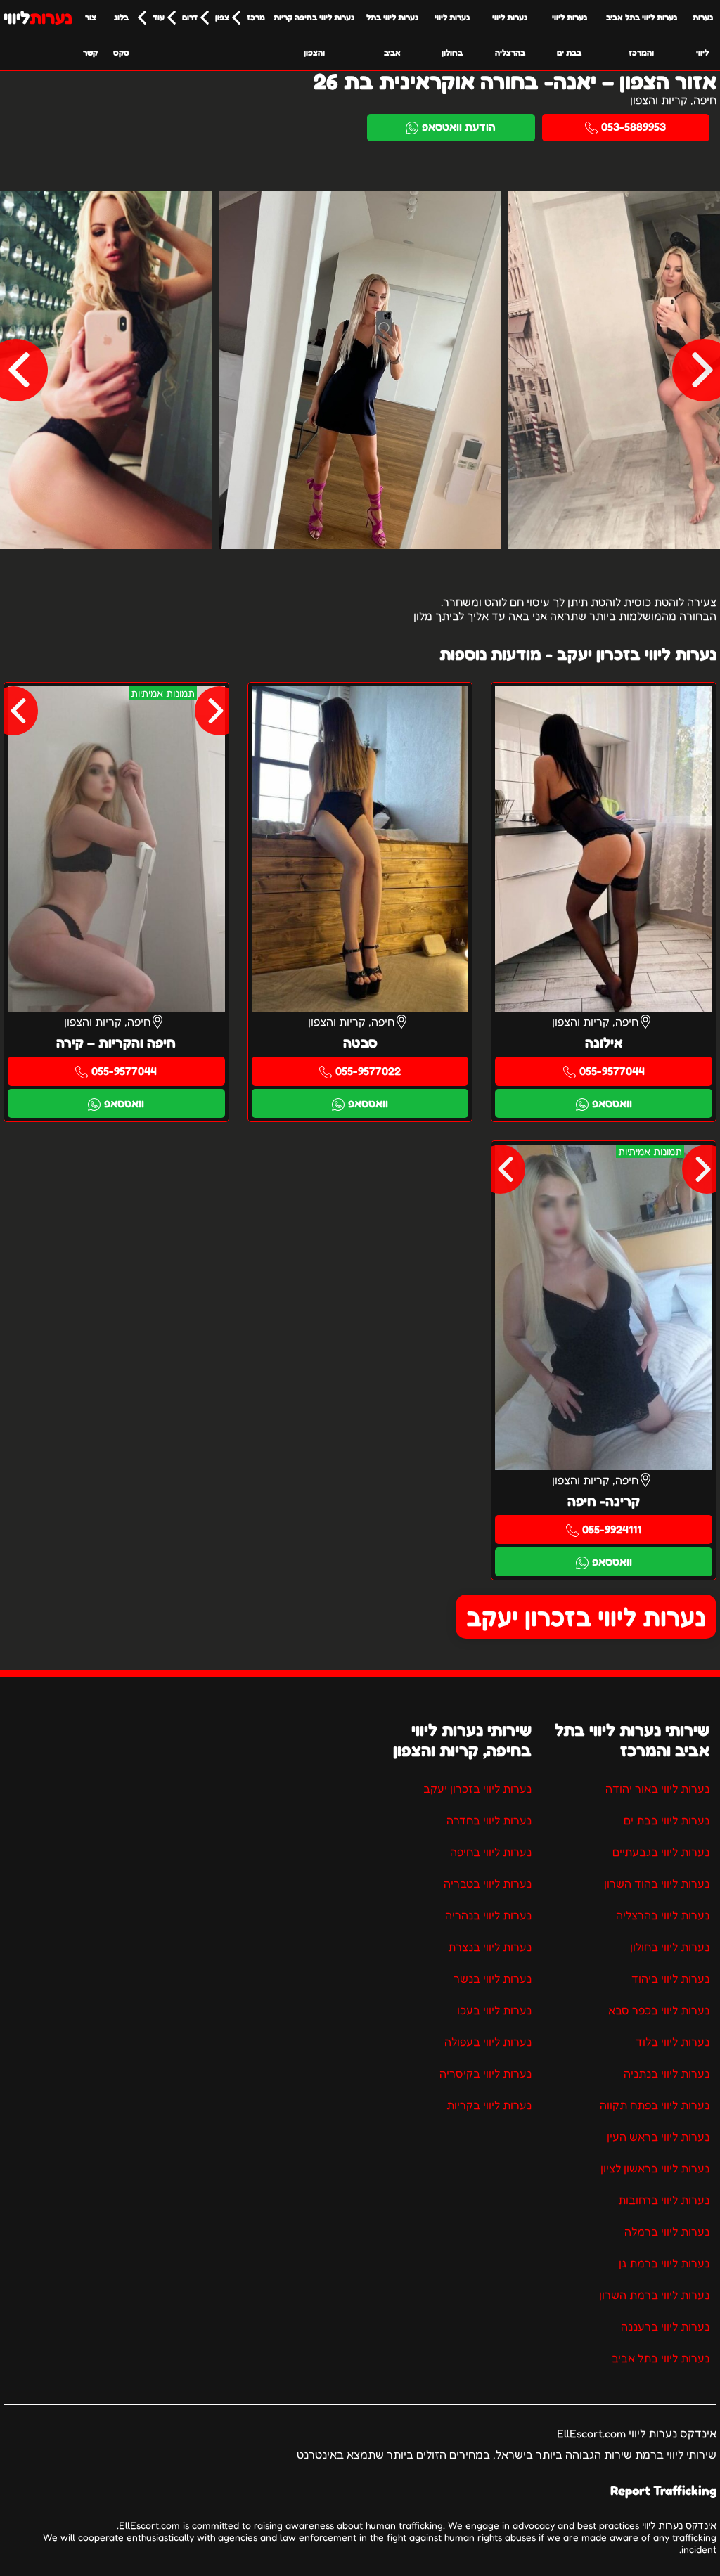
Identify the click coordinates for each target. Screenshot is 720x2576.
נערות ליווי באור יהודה (657, 1789)
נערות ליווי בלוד (673, 2042)
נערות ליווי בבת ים (570, 35)
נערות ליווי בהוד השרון (657, 1883)
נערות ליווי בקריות (489, 2105)
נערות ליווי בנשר (493, 1978)
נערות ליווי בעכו (494, 2010)
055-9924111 (612, 1529)
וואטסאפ (612, 1103)
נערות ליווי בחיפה (491, 1852)
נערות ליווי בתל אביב (392, 35)
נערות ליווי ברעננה (665, 2326)
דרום (190, 17)
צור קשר (90, 35)
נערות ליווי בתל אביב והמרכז (642, 35)
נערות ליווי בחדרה (489, 1820)
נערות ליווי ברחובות (664, 2200)
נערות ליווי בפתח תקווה (655, 2105)
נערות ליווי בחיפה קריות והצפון (314, 35)
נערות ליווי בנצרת (490, 1947)
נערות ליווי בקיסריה (486, 2073)
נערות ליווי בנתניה (667, 2073)
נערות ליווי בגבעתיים (661, 1852)
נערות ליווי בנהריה (488, 1915)
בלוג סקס (121, 35)
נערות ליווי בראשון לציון (655, 2168)
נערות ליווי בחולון (452, 35)
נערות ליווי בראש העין (658, 2137)
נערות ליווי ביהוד (670, 1978)
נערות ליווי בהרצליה (510, 35)
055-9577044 (612, 1071)
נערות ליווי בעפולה (488, 2042)
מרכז (256, 17)
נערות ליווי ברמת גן (664, 2263)
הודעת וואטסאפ (459, 127)
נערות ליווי (703, 35)
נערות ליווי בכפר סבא (659, 2010)
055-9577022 (368, 1071)
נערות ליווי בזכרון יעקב (586, 1617)
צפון (222, 17)
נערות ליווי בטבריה (488, 1883)
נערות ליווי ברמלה (667, 2232)
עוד (159, 17)
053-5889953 (634, 127)
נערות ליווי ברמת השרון (654, 2295)
